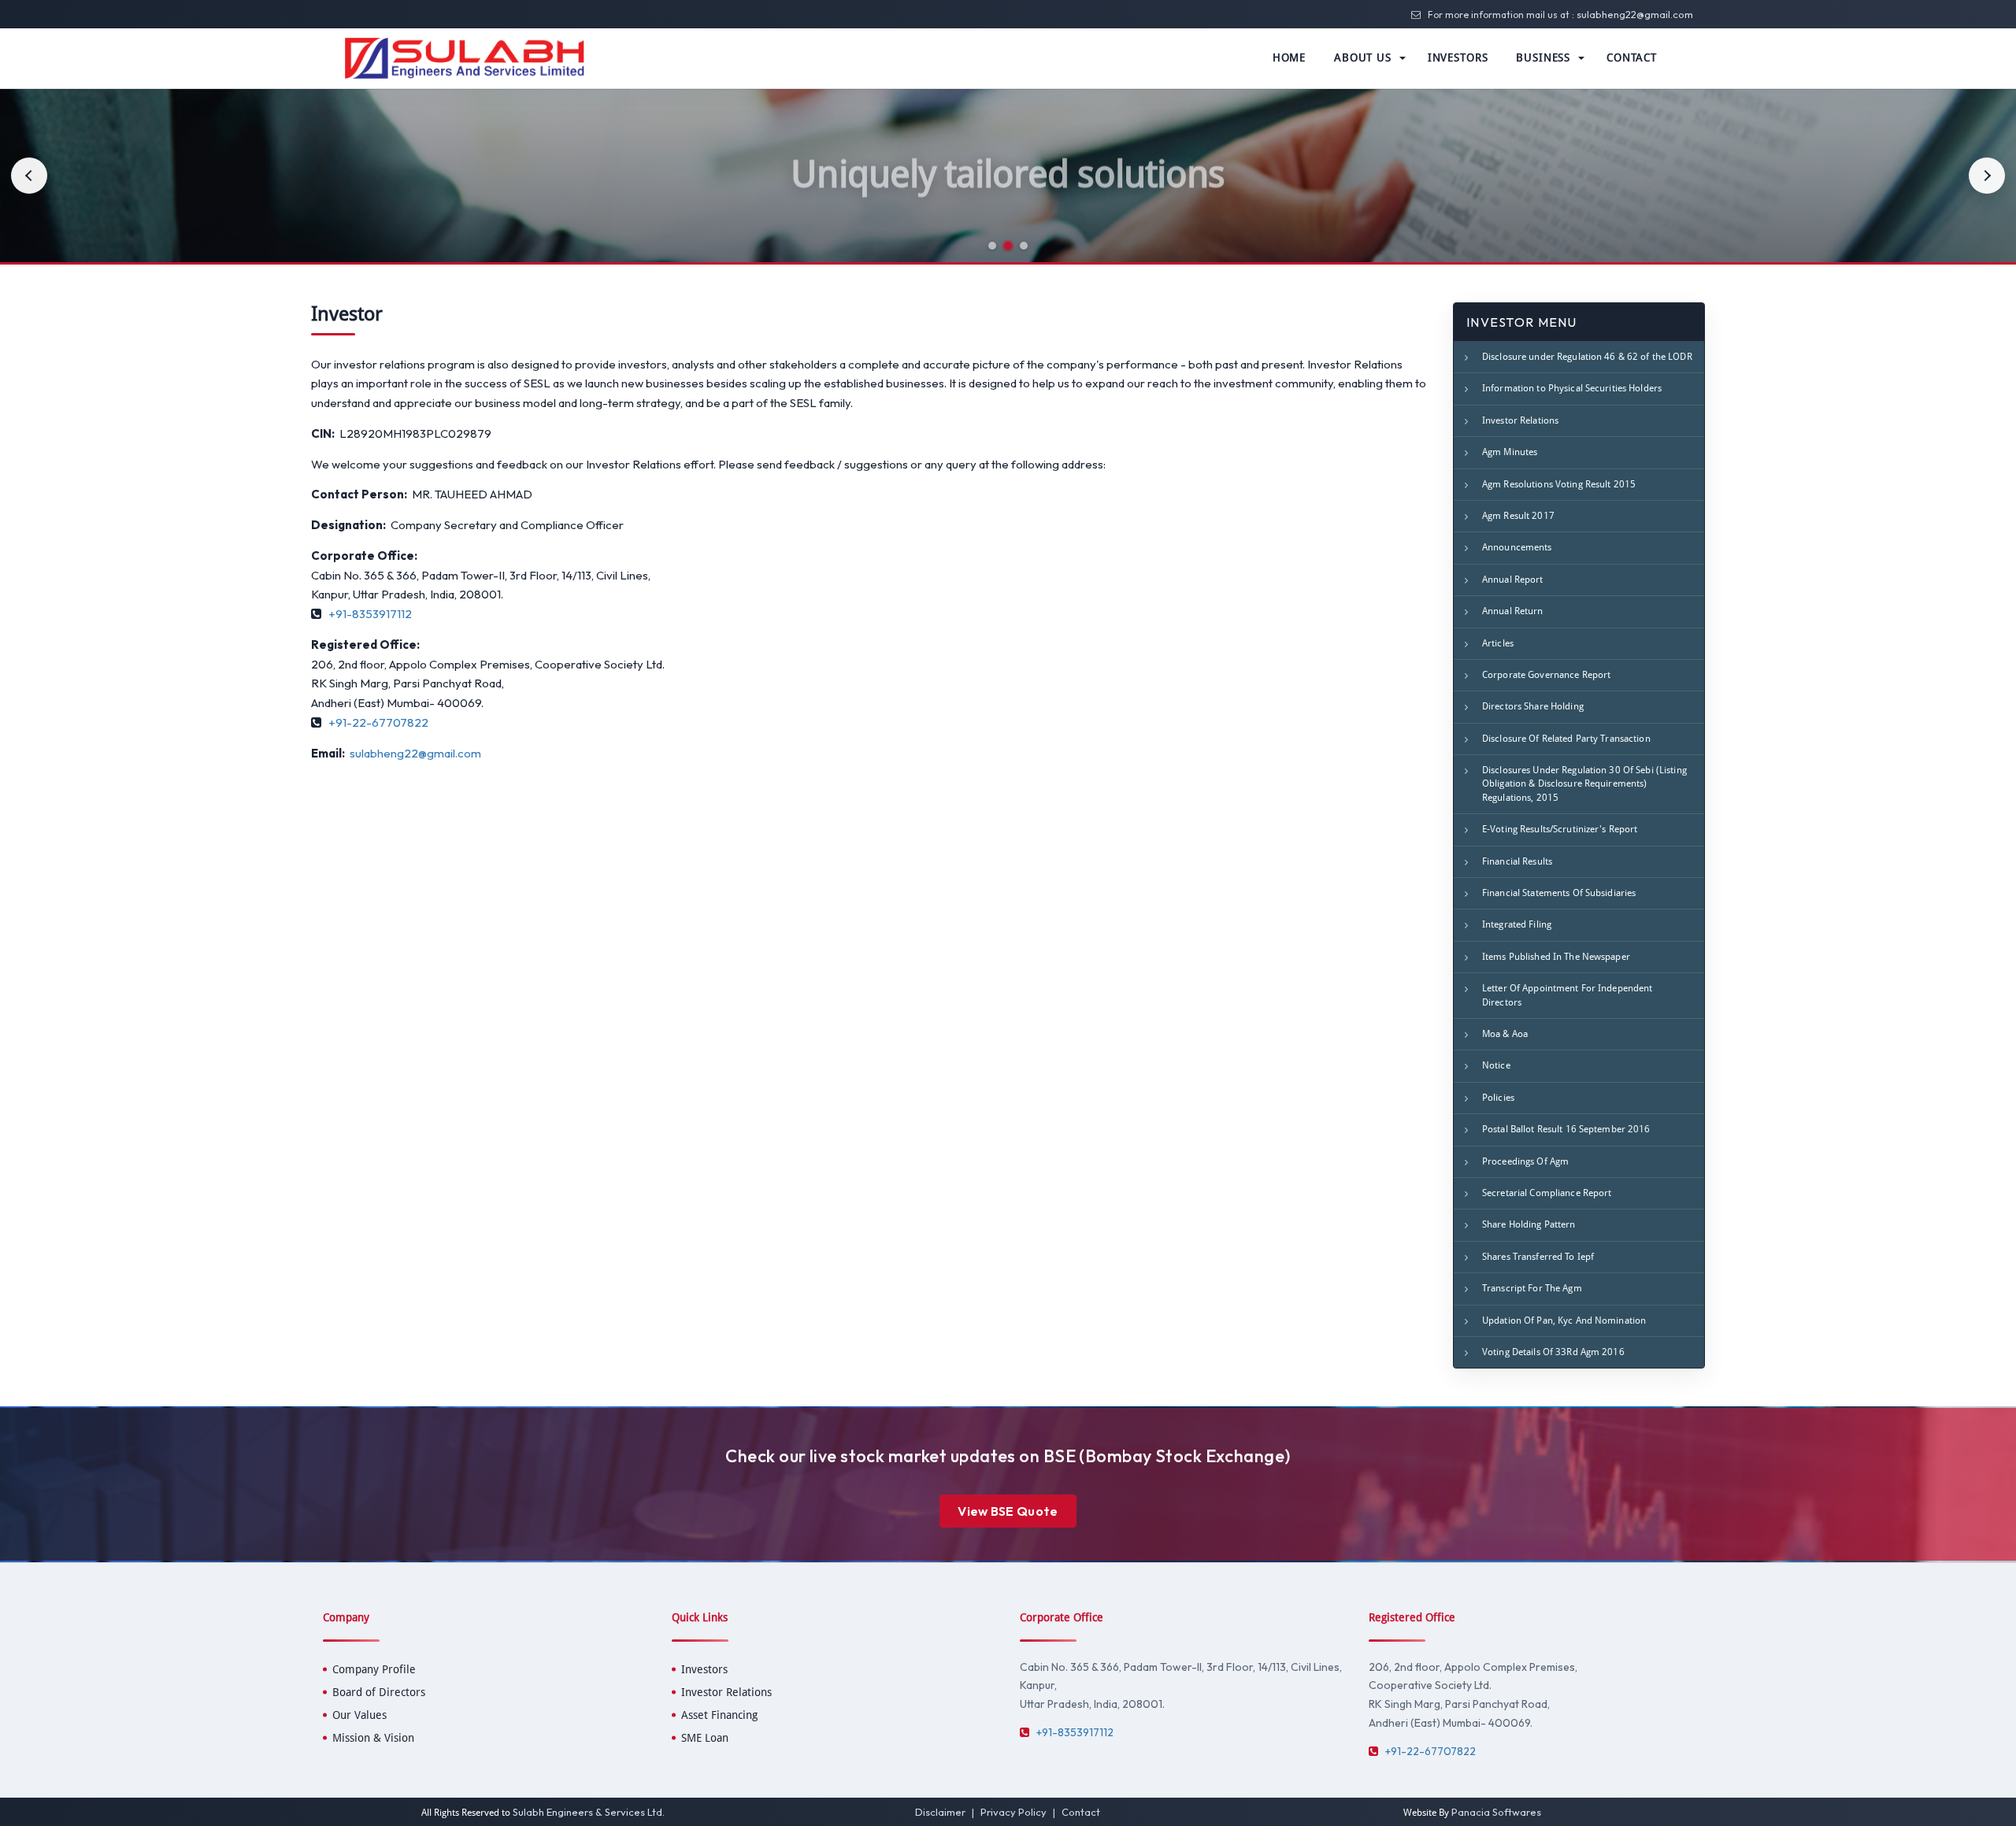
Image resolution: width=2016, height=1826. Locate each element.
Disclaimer (940, 1812)
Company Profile (374, 1669)
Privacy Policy (1014, 1812)
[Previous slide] (29, 176)
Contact (1081, 1812)
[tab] (992, 246)
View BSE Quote (1008, 1511)
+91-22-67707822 (378, 722)
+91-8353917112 (370, 614)
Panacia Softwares (1496, 1812)
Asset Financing (719, 1715)
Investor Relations (726, 1692)
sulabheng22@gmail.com (1635, 14)
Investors (704, 1669)
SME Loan (705, 1738)
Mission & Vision (373, 1738)
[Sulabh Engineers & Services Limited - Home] (465, 57)
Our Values (359, 1715)
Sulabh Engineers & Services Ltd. (589, 1812)
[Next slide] (1987, 176)
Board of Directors (379, 1692)
